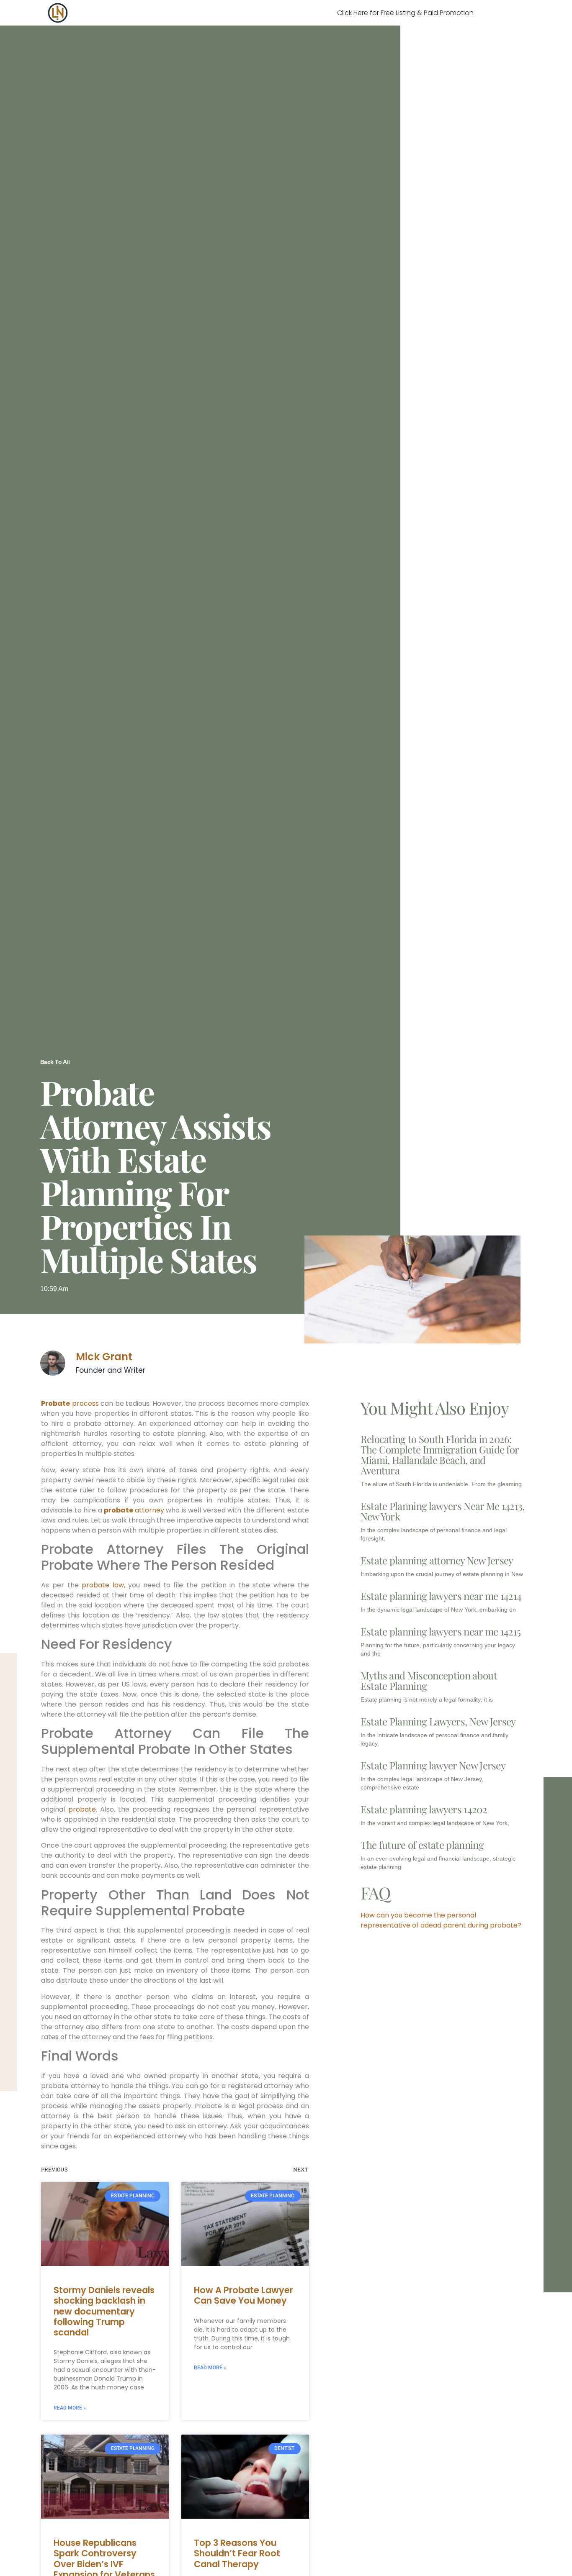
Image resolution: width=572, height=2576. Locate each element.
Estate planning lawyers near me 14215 (441, 1631)
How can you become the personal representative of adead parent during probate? (441, 1920)
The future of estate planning (422, 1845)
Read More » (70, 2408)
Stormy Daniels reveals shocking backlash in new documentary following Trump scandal (104, 2311)
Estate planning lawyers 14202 (424, 1809)
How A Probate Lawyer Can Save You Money (243, 2295)
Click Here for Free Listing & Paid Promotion (405, 13)
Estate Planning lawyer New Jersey (433, 1765)
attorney (134, 1510)
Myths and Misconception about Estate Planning (429, 1680)
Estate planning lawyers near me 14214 (441, 1596)
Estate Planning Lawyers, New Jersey (438, 1721)
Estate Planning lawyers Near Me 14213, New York (443, 1511)
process (71, 1403)
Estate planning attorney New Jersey (437, 1560)
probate (82, 1809)
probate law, (103, 1585)
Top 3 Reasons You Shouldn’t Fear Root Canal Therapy (237, 2553)
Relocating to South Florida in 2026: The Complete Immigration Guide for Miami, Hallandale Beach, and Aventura (440, 1455)
